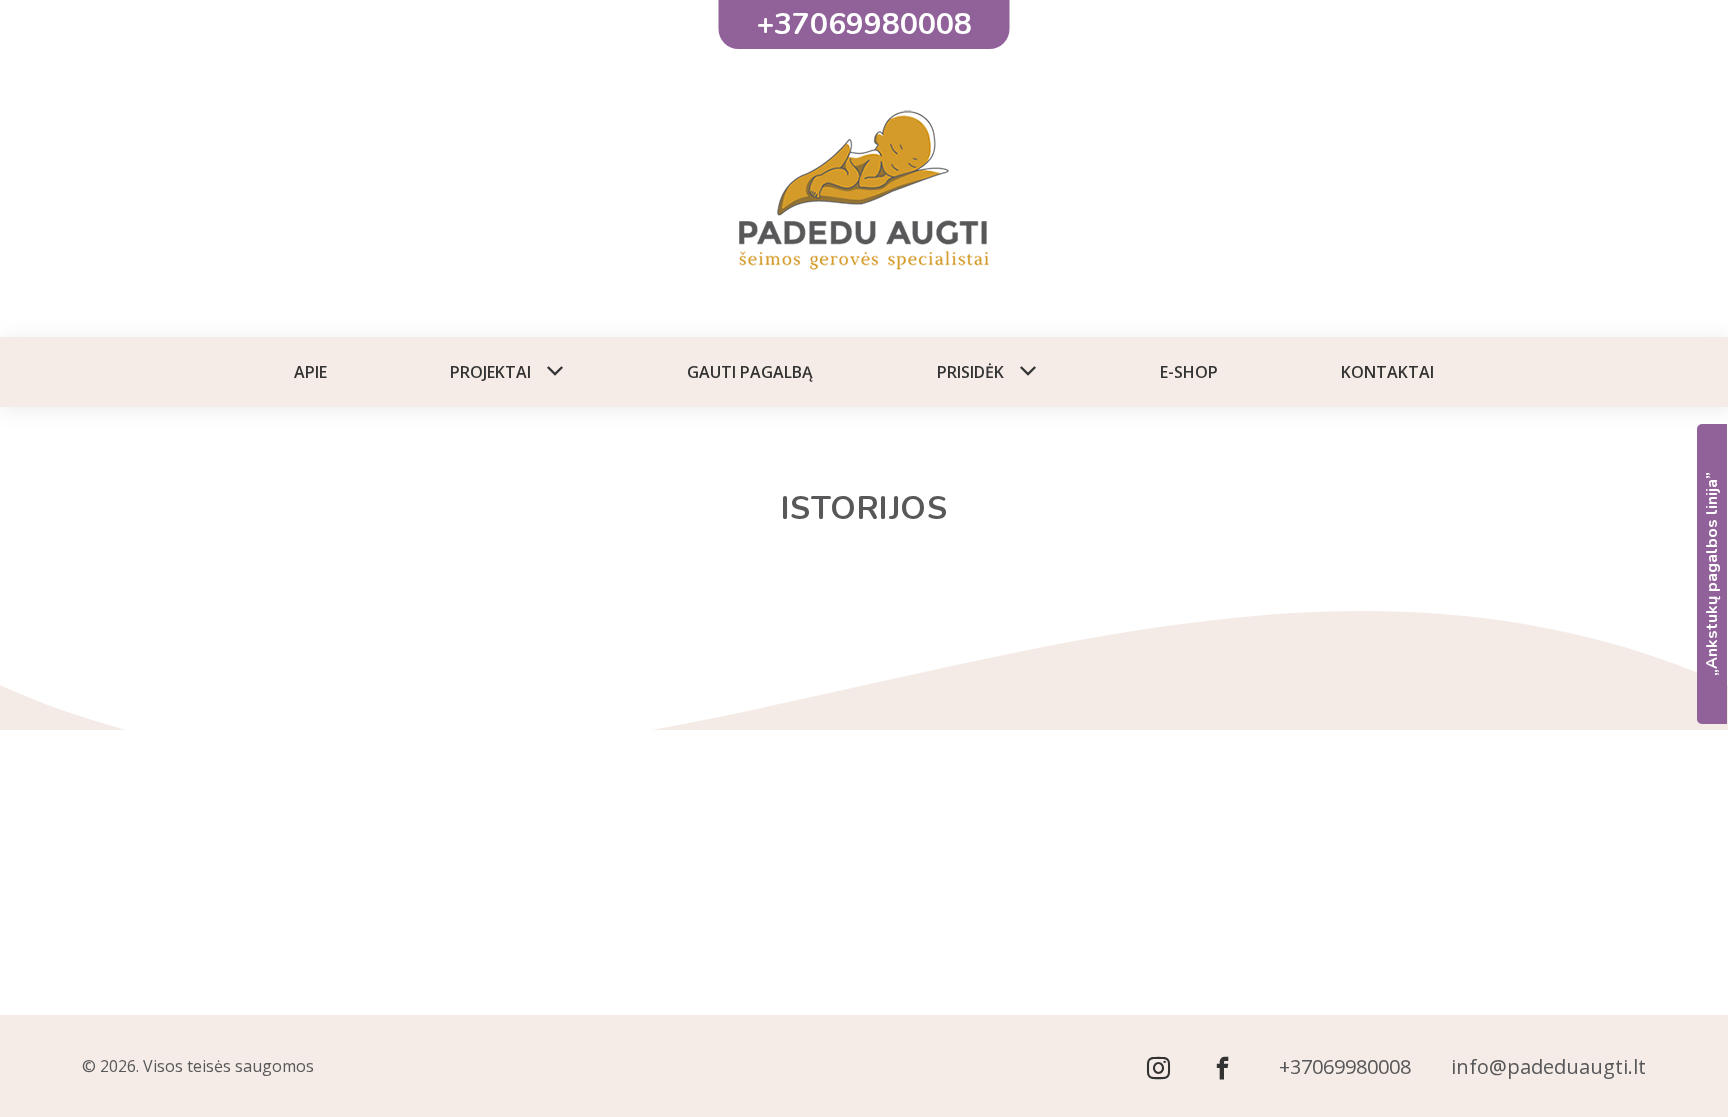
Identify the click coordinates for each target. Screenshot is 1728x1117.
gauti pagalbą (750, 372)
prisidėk (970, 372)
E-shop (1189, 372)
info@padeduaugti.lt (1548, 1066)
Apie (310, 372)
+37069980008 (1345, 1066)
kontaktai (1387, 372)
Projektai (490, 372)
